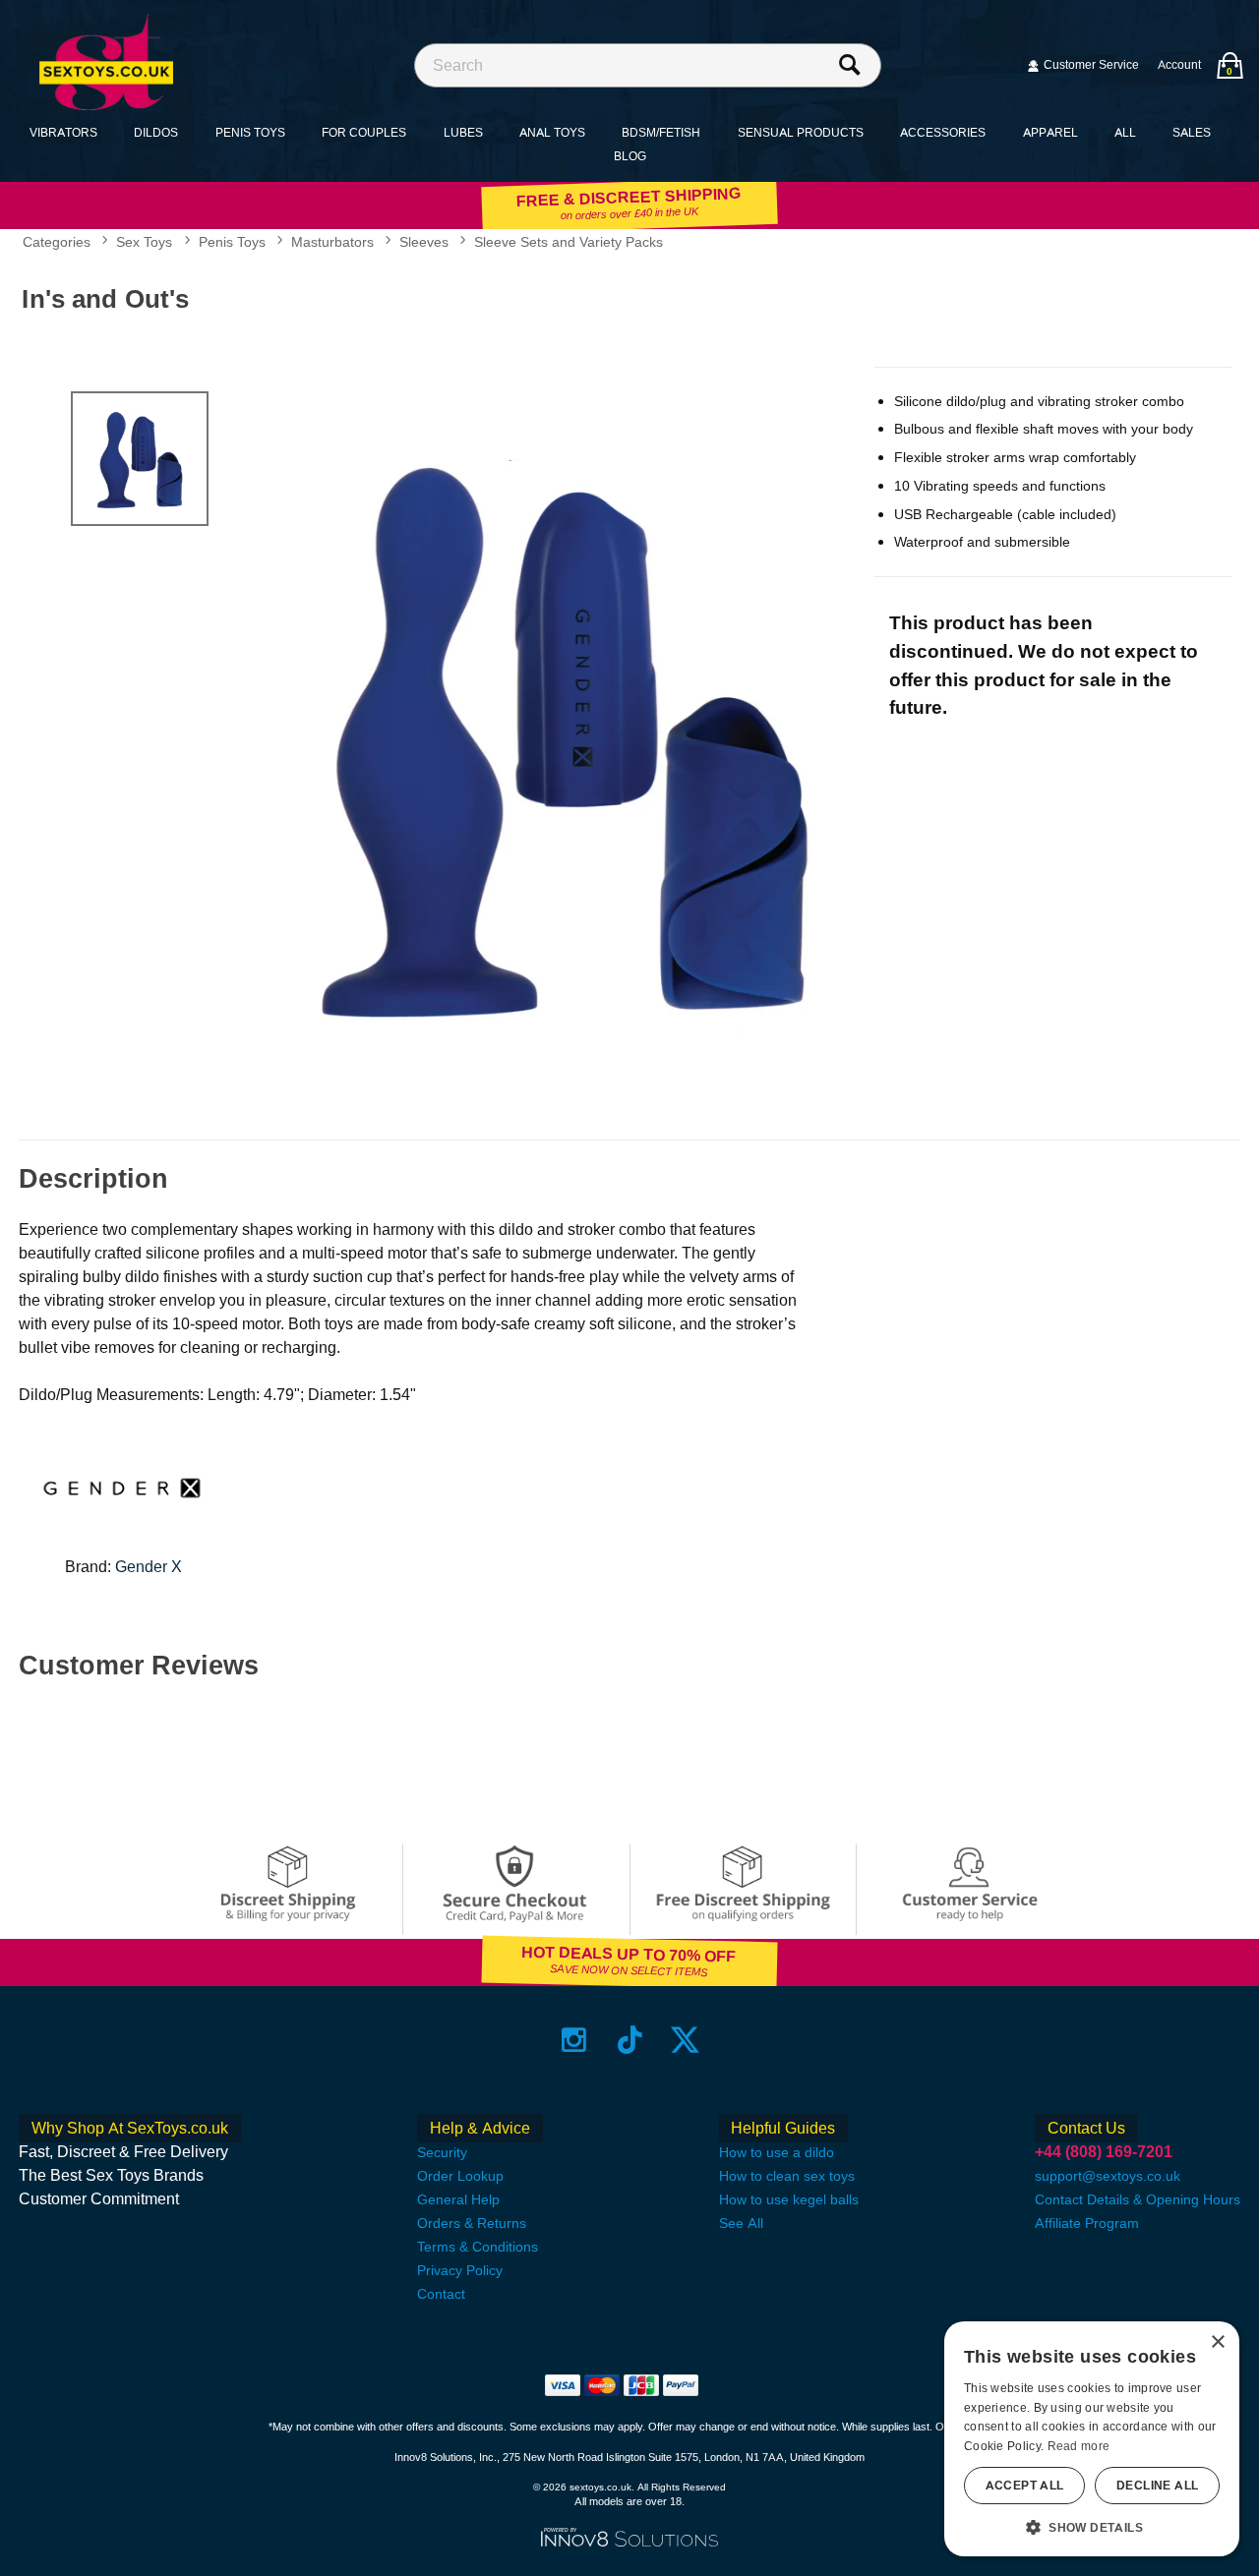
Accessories (943, 132)
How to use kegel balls (789, 2199)
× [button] (1217, 2342)
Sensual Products (801, 132)
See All (741, 2223)
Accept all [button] (1025, 2486)
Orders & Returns (472, 2223)
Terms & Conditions (478, 2247)
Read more (1079, 2446)
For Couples (364, 132)
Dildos (156, 132)
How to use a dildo (777, 2152)
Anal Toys (552, 132)
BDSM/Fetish (661, 132)
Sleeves (424, 242)
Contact (441, 2294)
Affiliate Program (1087, 2223)
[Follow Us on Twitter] (685, 2039)
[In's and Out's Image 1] (564, 734)
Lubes (463, 132)
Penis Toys (250, 132)
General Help (458, 2199)
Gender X (149, 1567)
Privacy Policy (460, 2270)
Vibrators (63, 132)
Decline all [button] (1157, 2486)
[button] (1092, 2527)
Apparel (1050, 132)
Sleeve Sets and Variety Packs (569, 242)
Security (442, 2152)
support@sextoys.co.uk (1108, 2176)
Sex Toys (144, 242)
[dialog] (1092, 2439)
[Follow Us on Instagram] (574, 2039)
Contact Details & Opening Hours (1138, 2199)
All (1125, 132)
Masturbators (332, 242)
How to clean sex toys (787, 2176)
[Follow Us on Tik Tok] (630, 2039)
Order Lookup (460, 2176)
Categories (57, 242)
